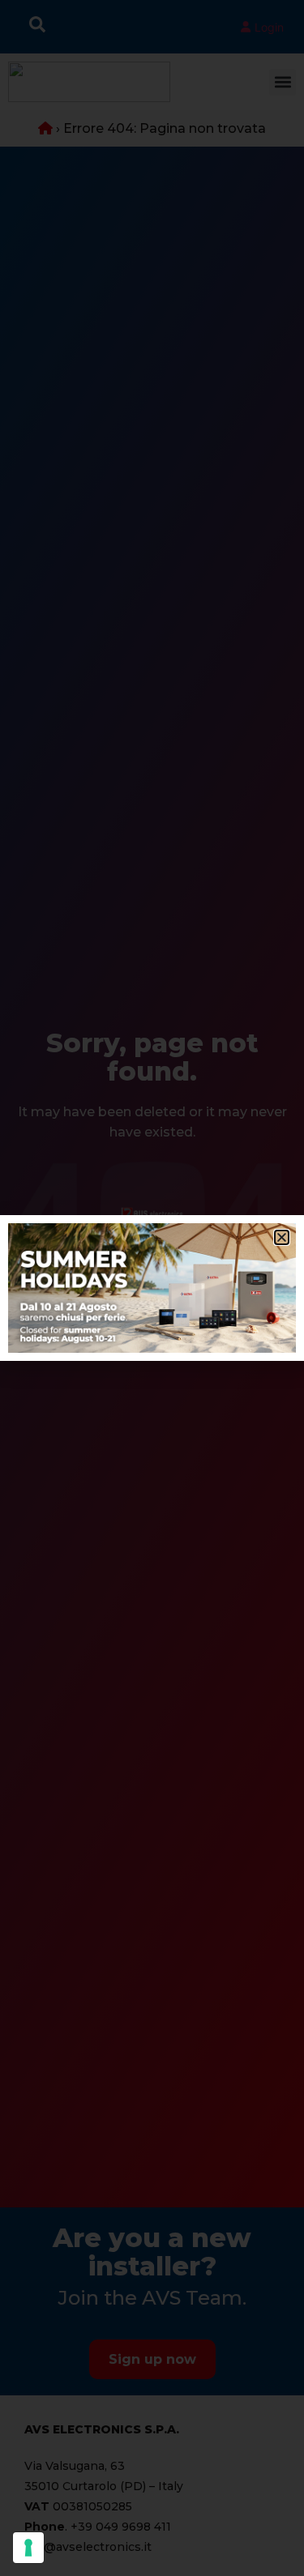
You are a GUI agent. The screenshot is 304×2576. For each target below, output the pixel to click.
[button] (282, 1237)
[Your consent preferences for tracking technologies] (28, 2548)
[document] (152, 1288)
